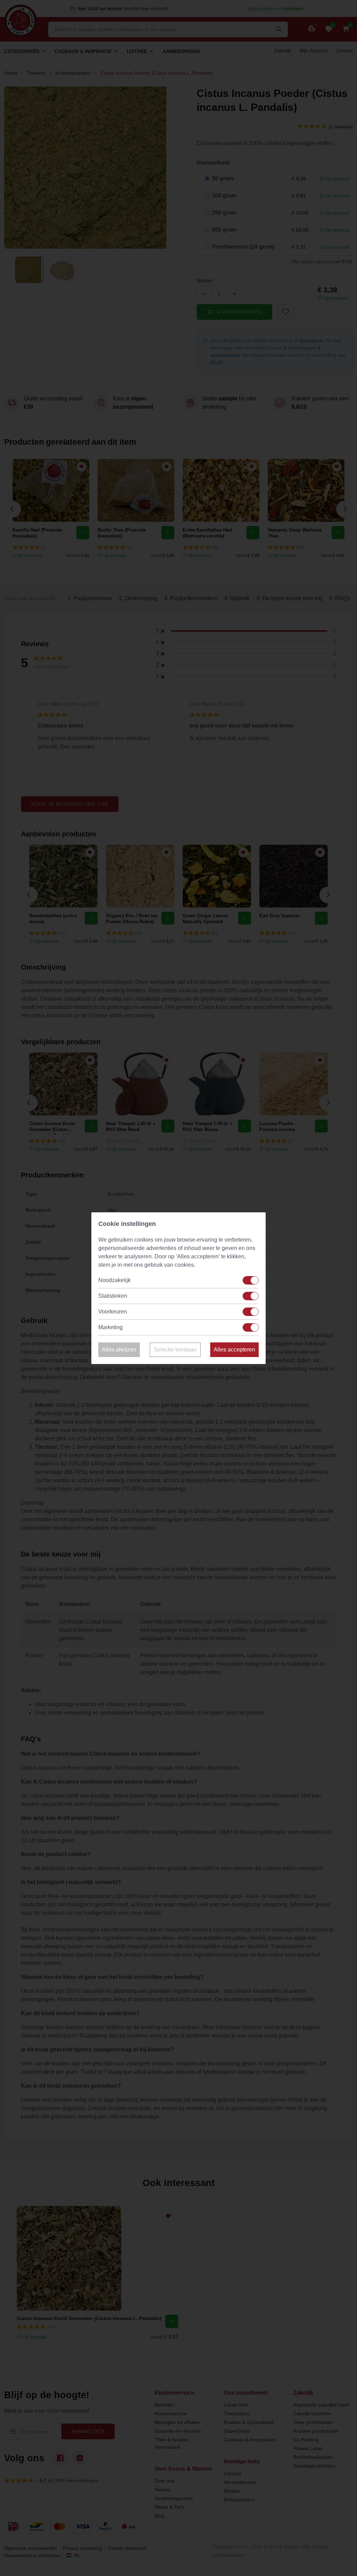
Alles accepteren (234, 1350)
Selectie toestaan (175, 1350)
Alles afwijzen (119, 1350)
